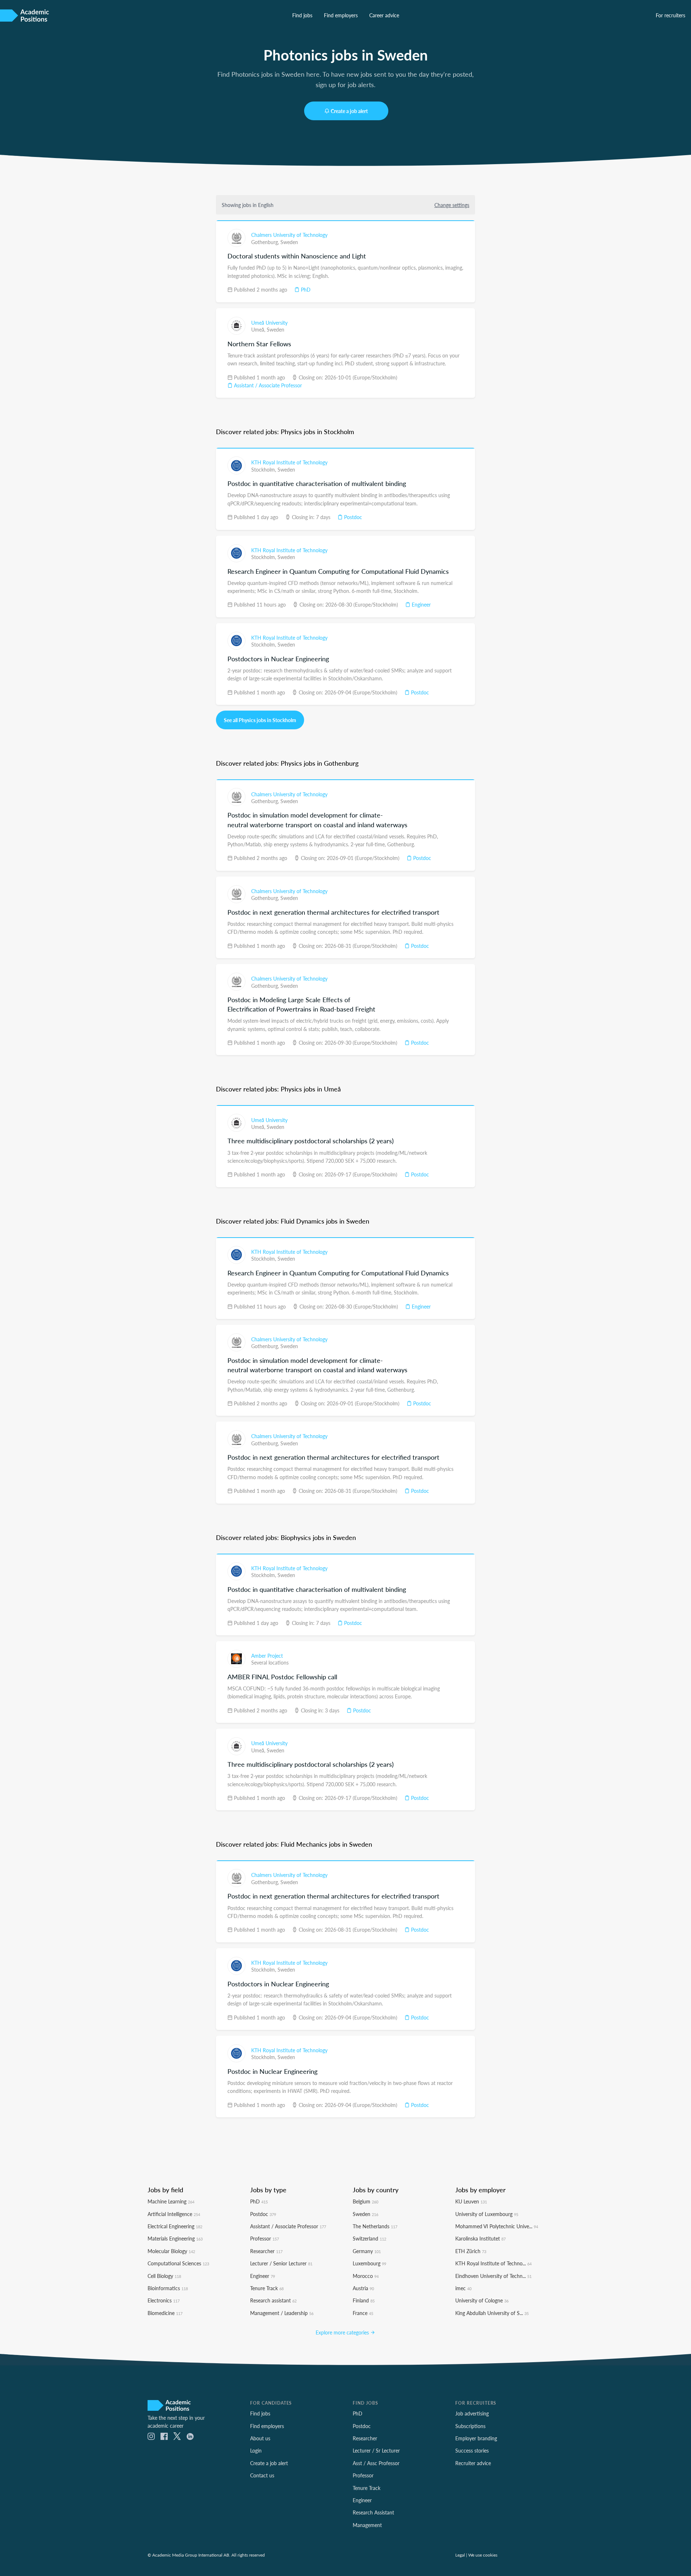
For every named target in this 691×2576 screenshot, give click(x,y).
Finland (364, 2300)
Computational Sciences (178, 2263)
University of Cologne (482, 2300)
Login (256, 2450)
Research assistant (273, 2300)
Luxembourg (369, 2263)
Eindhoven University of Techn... (493, 2276)
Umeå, (259, 329)
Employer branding (476, 2438)
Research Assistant (373, 2512)
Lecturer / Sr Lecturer (376, 2450)
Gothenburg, (266, 242)
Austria (363, 2288)
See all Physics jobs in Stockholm (260, 720)
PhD (305, 289)
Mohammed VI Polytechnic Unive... (497, 2226)
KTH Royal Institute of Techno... (493, 2263)
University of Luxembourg (487, 2214)
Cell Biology (164, 2276)
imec (463, 2288)
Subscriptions (470, 2426)
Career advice (384, 15)
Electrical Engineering (175, 2226)
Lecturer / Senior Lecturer (281, 2263)
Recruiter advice (473, 2463)
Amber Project (267, 1656)
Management (367, 2525)
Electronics (164, 2300)
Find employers (341, 15)
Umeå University (269, 323)
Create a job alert (349, 111)
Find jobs (302, 15)
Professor (265, 2238)
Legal (460, 2555)
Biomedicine (165, 2313)
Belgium (365, 2201)
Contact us (262, 2475)
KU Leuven (471, 2201)
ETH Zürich (471, 2251)
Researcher (266, 2251)
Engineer (421, 604)
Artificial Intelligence (174, 2214)
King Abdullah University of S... (492, 2313)
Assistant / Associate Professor (267, 385)
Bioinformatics (168, 2288)
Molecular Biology (171, 2251)
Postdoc (352, 517)
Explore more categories (343, 2332)
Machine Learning (171, 2201)
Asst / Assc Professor (376, 2463)
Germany (367, 2251)
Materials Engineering (175, 2238)
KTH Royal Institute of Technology (289, 462)
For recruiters (670, 15)
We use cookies (483, 2555)
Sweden (289, 242)
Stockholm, (264, 469)
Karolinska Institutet (480, 2238)
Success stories (472, 2450)
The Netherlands (375, 2226)
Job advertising (472, 2413)
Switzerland (369, 2238)
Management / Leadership (282, 2313)
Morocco (366, 2276)
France (363, 2313)
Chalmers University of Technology (289, 235)
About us (260, 2438)
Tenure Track (267, 2288)
